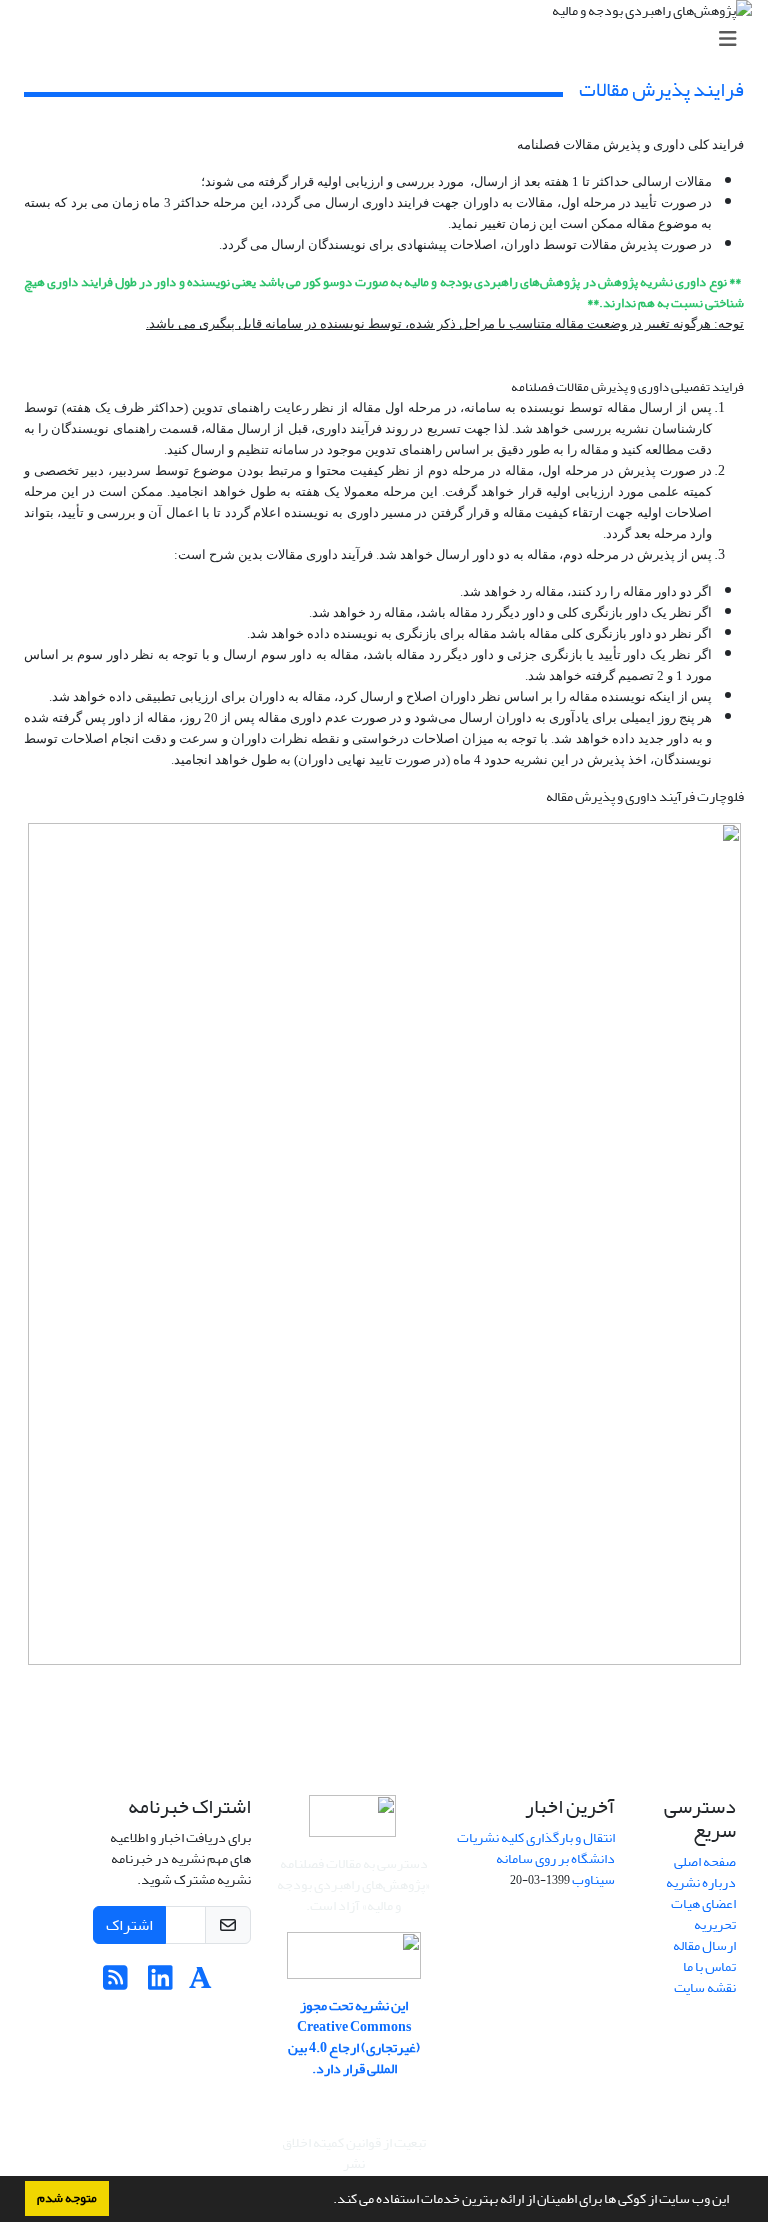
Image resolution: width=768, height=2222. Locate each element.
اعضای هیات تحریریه (703, 1914)
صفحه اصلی (705, 1861)
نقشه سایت (705, 1987)
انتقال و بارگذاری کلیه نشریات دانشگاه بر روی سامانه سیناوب (536, 1858)
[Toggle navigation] (390, 39)
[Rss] (115, 1983)
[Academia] (200, 1983)
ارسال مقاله (704, 1945)
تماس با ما (709, 1966)
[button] (328, 2201)
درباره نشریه (701, 1882)
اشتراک (129, 1925)
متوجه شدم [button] (67, 2198)
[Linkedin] (160, 1983)
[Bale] (235, 1983)
